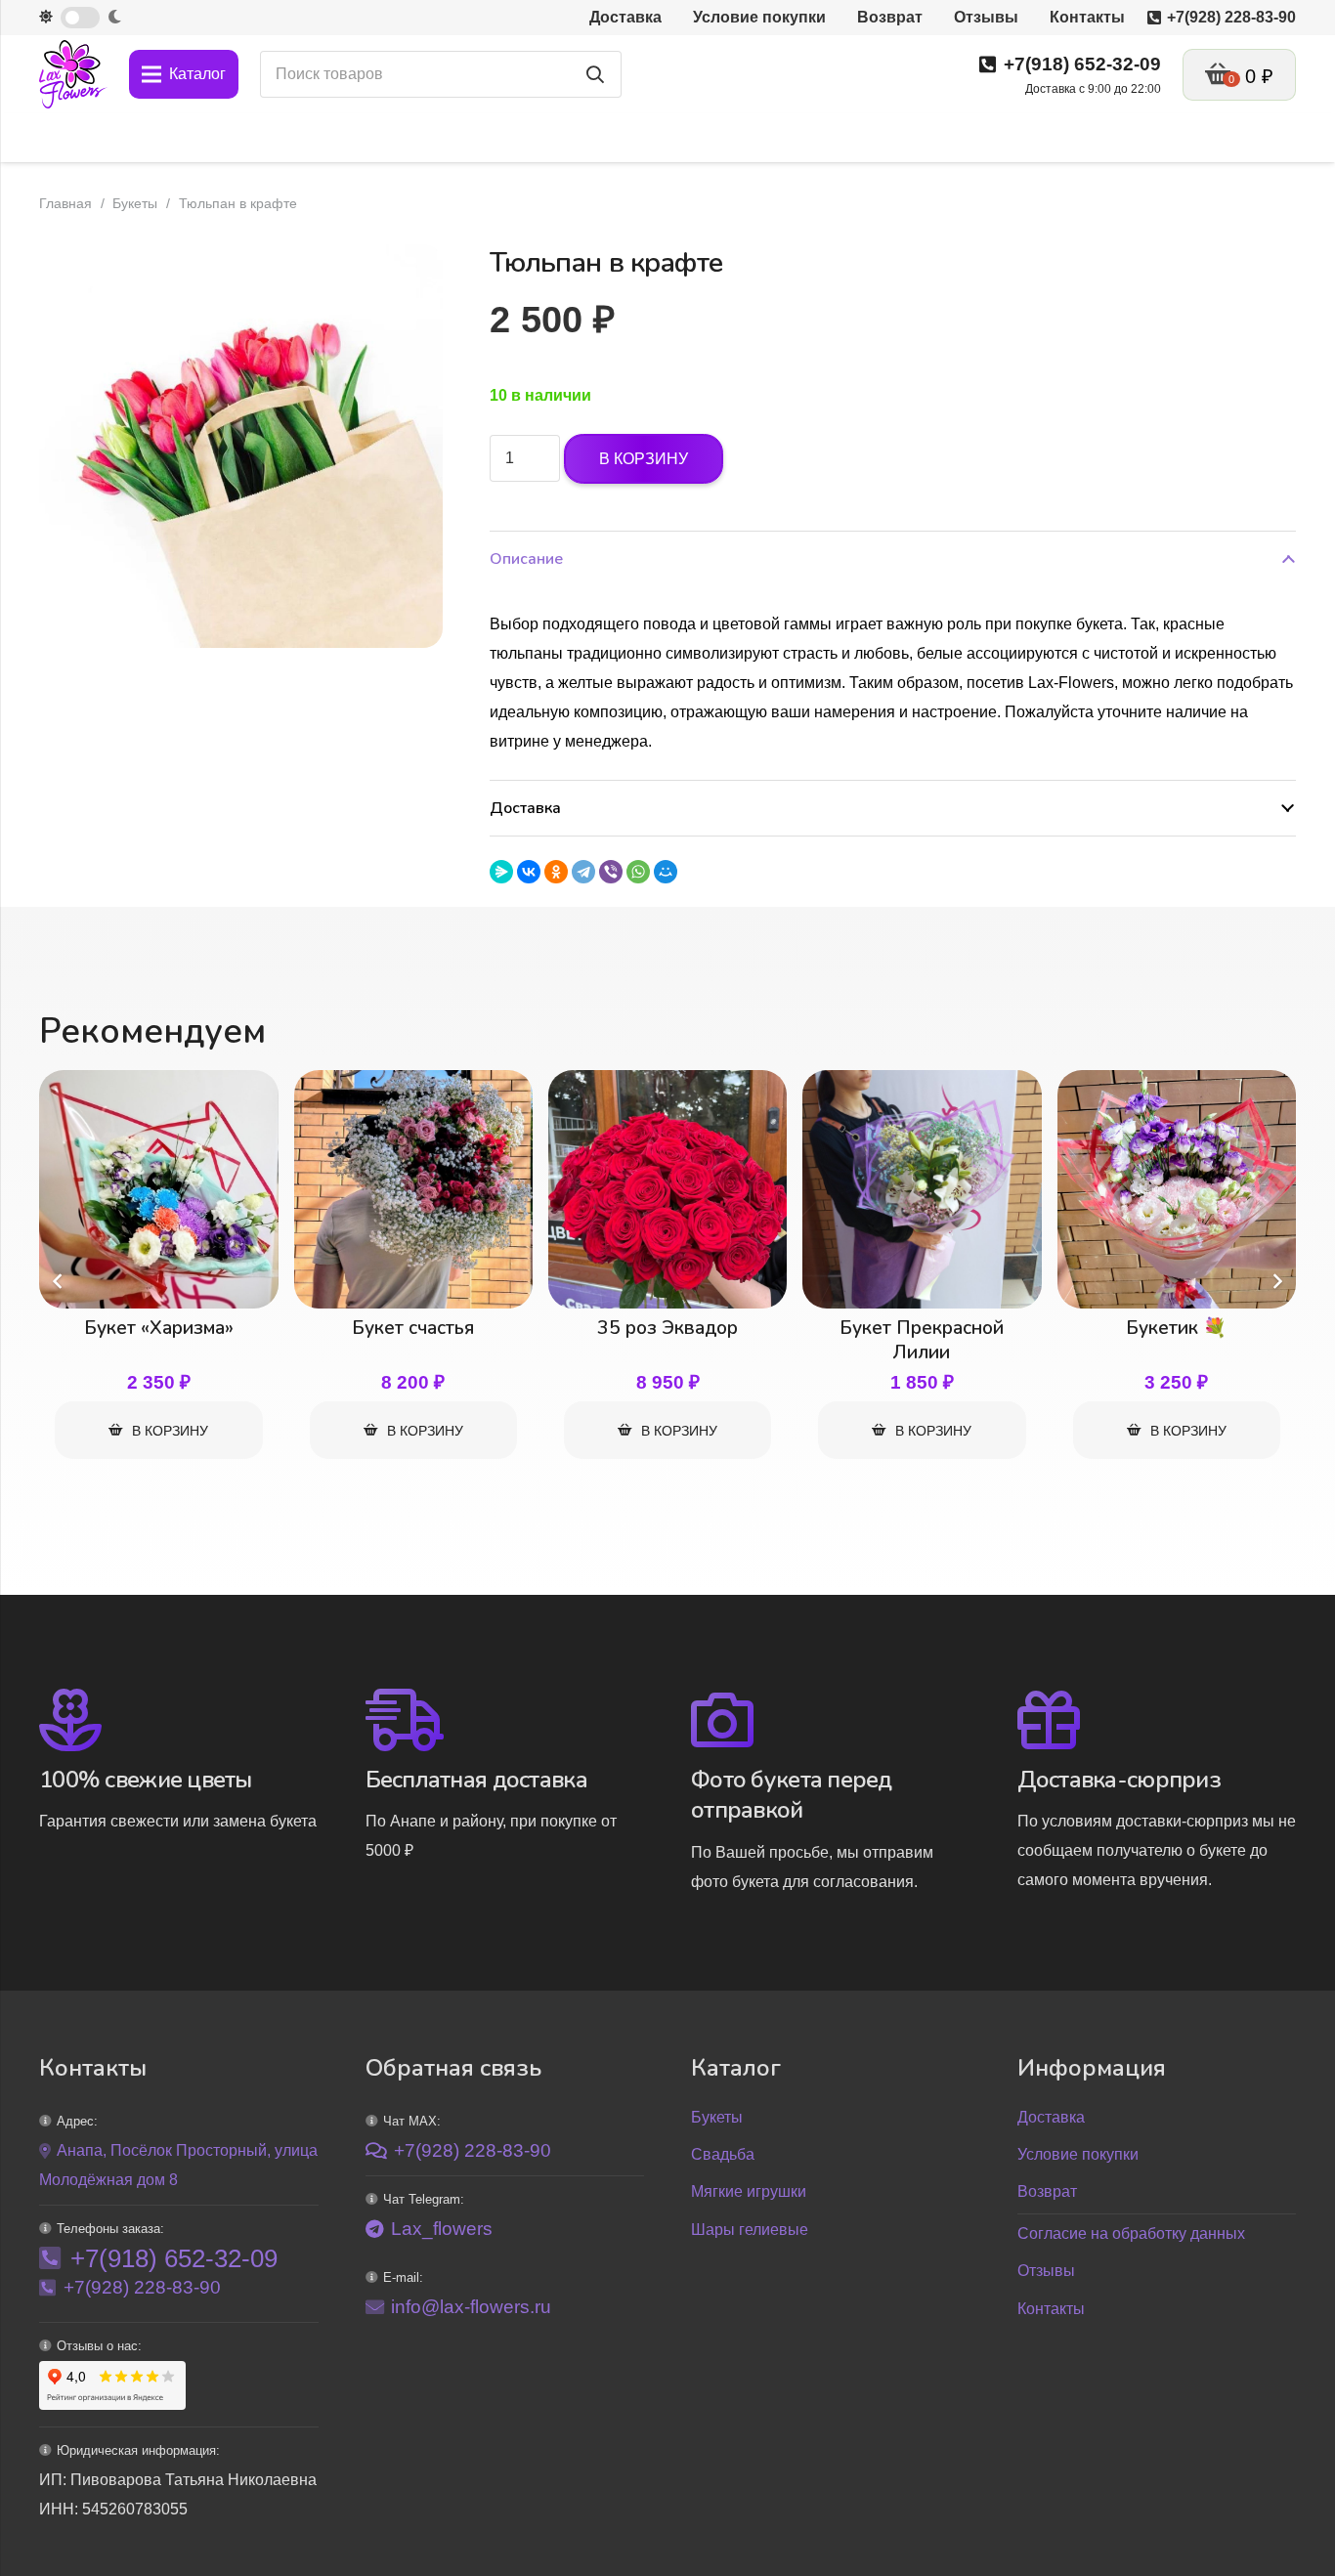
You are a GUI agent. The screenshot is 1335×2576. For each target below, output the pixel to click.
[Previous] (59, 1281)
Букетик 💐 (1176, 1328)
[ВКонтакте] (529, 872)
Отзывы (1046, 2271)
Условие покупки (1078, 2154)
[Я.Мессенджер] (501, 872)
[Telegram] (583, 872)
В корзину (644, 459)
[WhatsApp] (638, 872)
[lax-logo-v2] (73, 74)
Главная (65, 203)
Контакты (1051, 2309)
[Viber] (611, 872)
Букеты (135, 203)
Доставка (1051, 2117)
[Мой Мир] (666, 872)
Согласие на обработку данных (1131, 2233)
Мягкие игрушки (749, 2191)
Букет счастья (413, 1328)
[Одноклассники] (556, 872)
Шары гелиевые (750, 2230)
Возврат (1047, 2191)
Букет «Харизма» (159, 1328)
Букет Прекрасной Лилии (922, 1340)
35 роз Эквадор (667, 1328)
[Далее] (1276, 1281)
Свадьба (723, 2154)
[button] (411, 276)
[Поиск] (595, 74)
